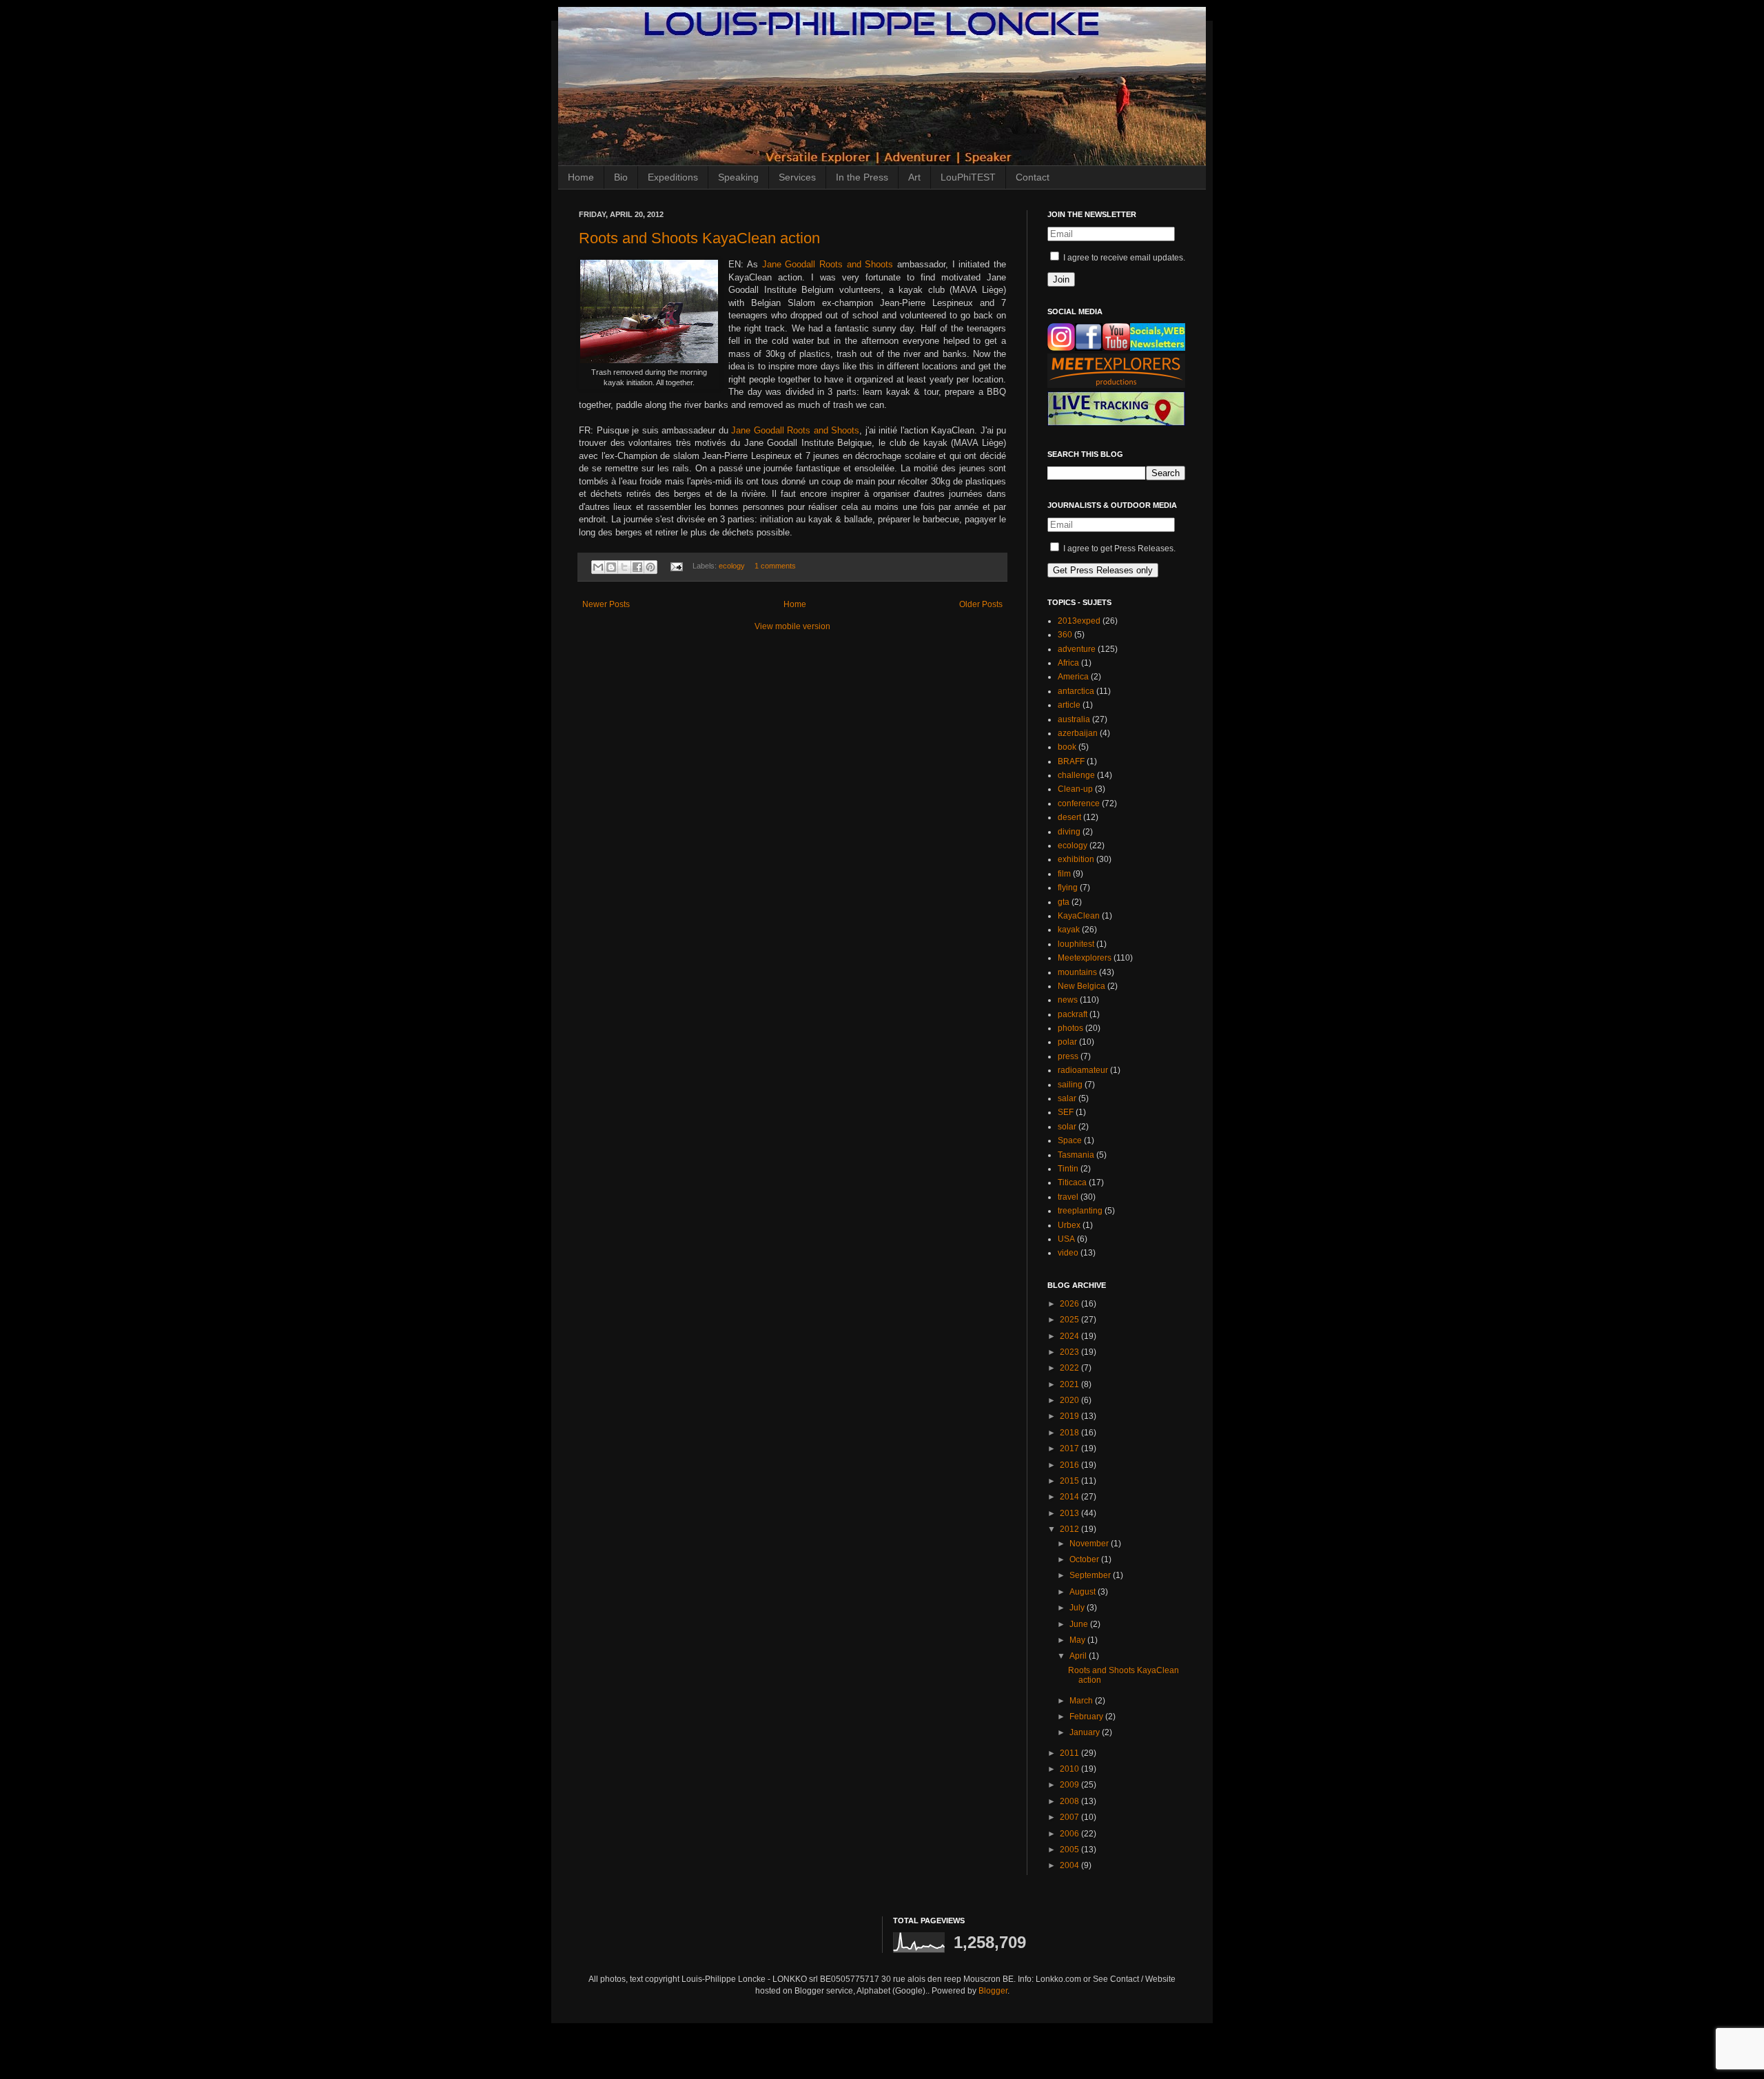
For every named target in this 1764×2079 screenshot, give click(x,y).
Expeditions (673, 177)
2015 (1070, 1481)
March (1082, 1701)
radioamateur (1083, 1070)
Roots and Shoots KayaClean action (699, 238)
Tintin (1068, 1169)
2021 (1070, 1384)
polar (1067, 1042)
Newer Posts (606, 604)
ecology (732, 566)
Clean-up (1075, 789)
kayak (1069, 930)
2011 (1070, 1753)
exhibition (1076, 859)
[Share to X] (624, 567)
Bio (621, 177)
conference (1079, 803)
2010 (1070, 1769)
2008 (1070, 1801)
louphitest (1076, 944)
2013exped (1079, 621)
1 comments (775, 566)
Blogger (993, 1991)
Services (797, 177)
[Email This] (598, 567)
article (1069, 705)
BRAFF (1071, 761)
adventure (1077, 649)
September (1091, 1575)
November (1090, 1544)
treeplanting (1080, 1211)
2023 (1070, 1352)
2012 (1070, 1529)
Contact (1033, 177)
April (1079, 1656)
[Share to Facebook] (637, 567)
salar (1067, 1098)
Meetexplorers (1085, 958)
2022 (1070, 1368)
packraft (1073, 1014)
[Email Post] (676, 566)
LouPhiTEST (968, 177)
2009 (1070, 1785)
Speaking (738, 177)
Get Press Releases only (1103, 570)
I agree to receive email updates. (1123, 258)
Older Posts (981, 604)
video (1068, 1253)
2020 (1070, 1400)
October (1085, 1559)
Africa (1068, 663)
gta (1064, 902)
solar (1067, 1127)
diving (1069, 832)
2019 (1070, 1416)
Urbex (1069, 1225)
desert (1069, 817)
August (1084, 1592)
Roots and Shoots (856, 264)
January (1086, 1732)
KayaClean (1079, 916)
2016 (1070, 1465)
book (1067, 747)
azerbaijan (1078, 733)
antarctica (1076, 691)
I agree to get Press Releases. (1118, 549)
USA (1066, 1239)
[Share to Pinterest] (650, 567)
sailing (1070, 1085)
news (1068, 1000)
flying (1068, 888)
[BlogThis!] (611, 567)
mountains (1077, 972)
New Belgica (1081, 986)
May (1078, 1640)
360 (1065, 635)
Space (1070, 1140)
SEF (1066, 1112)
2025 (1070, 1320)
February (1087, 1717)
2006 (1070, 1834)
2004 (1070, 1865)
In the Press (862, 177)
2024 (1070, 1336)
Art (914, 177)
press (1068, 1056)
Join (1061, 279)
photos (1070, 1028)
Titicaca (1072, 1182)
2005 (1070, 1850)
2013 (1070, 1513)
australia (1074, 719)
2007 (1070, 1817)
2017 (1070, 1448)
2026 (1070, 1304)
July (1078, 1608)
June (1080, 1624)
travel (1068, 1197)
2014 (1070, 1497)
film (1064, 874)
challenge (1076, 775)
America (1073, 677)
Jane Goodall (789, 264)
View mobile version (792, 626)
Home (581, 177)
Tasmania (1076, 1155)
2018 (1070, 1433)
